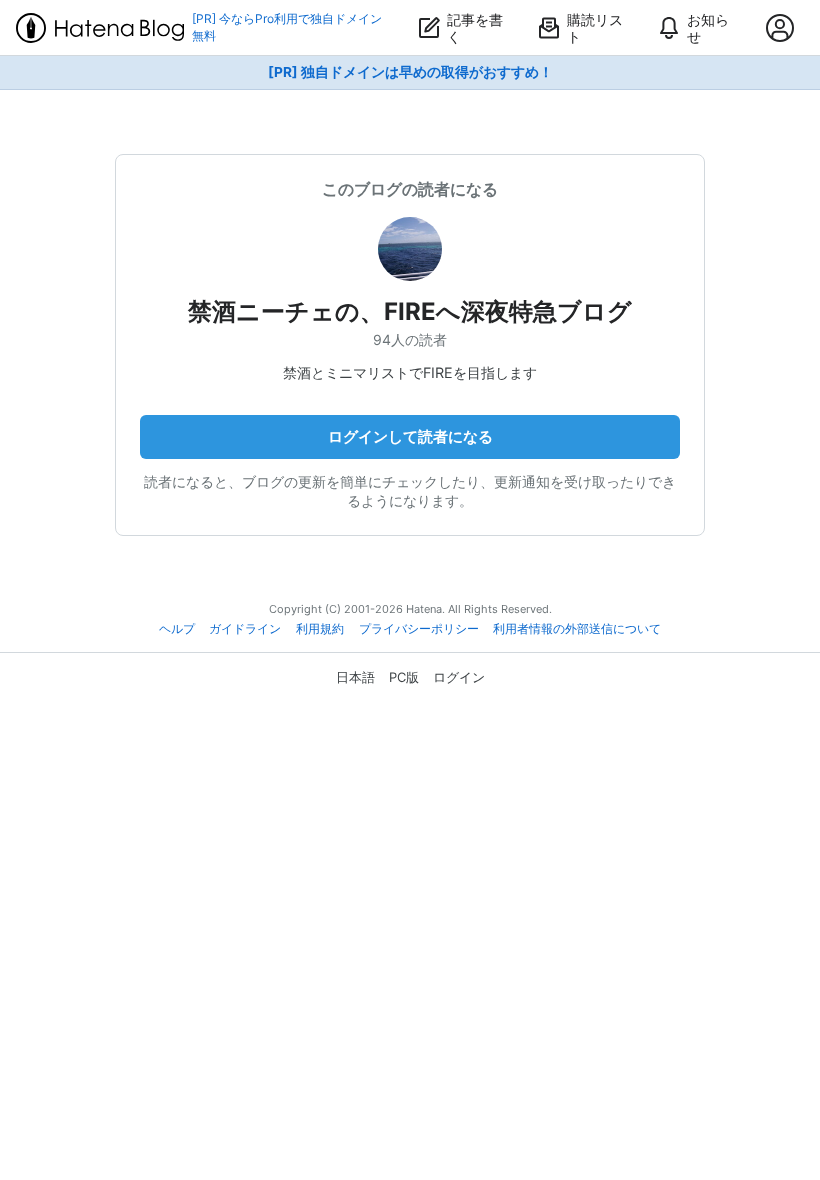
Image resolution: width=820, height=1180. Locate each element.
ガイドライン (245, 629)
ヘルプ (177, 629)
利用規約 (320, 629)
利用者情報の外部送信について (577, 629)
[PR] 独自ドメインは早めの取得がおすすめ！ (410, 72)
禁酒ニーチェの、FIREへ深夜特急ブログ (410, 311)
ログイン (459, 677)
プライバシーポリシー (419, 629)
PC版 (404, 677)
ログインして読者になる (410, 436)
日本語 (355, 677)
